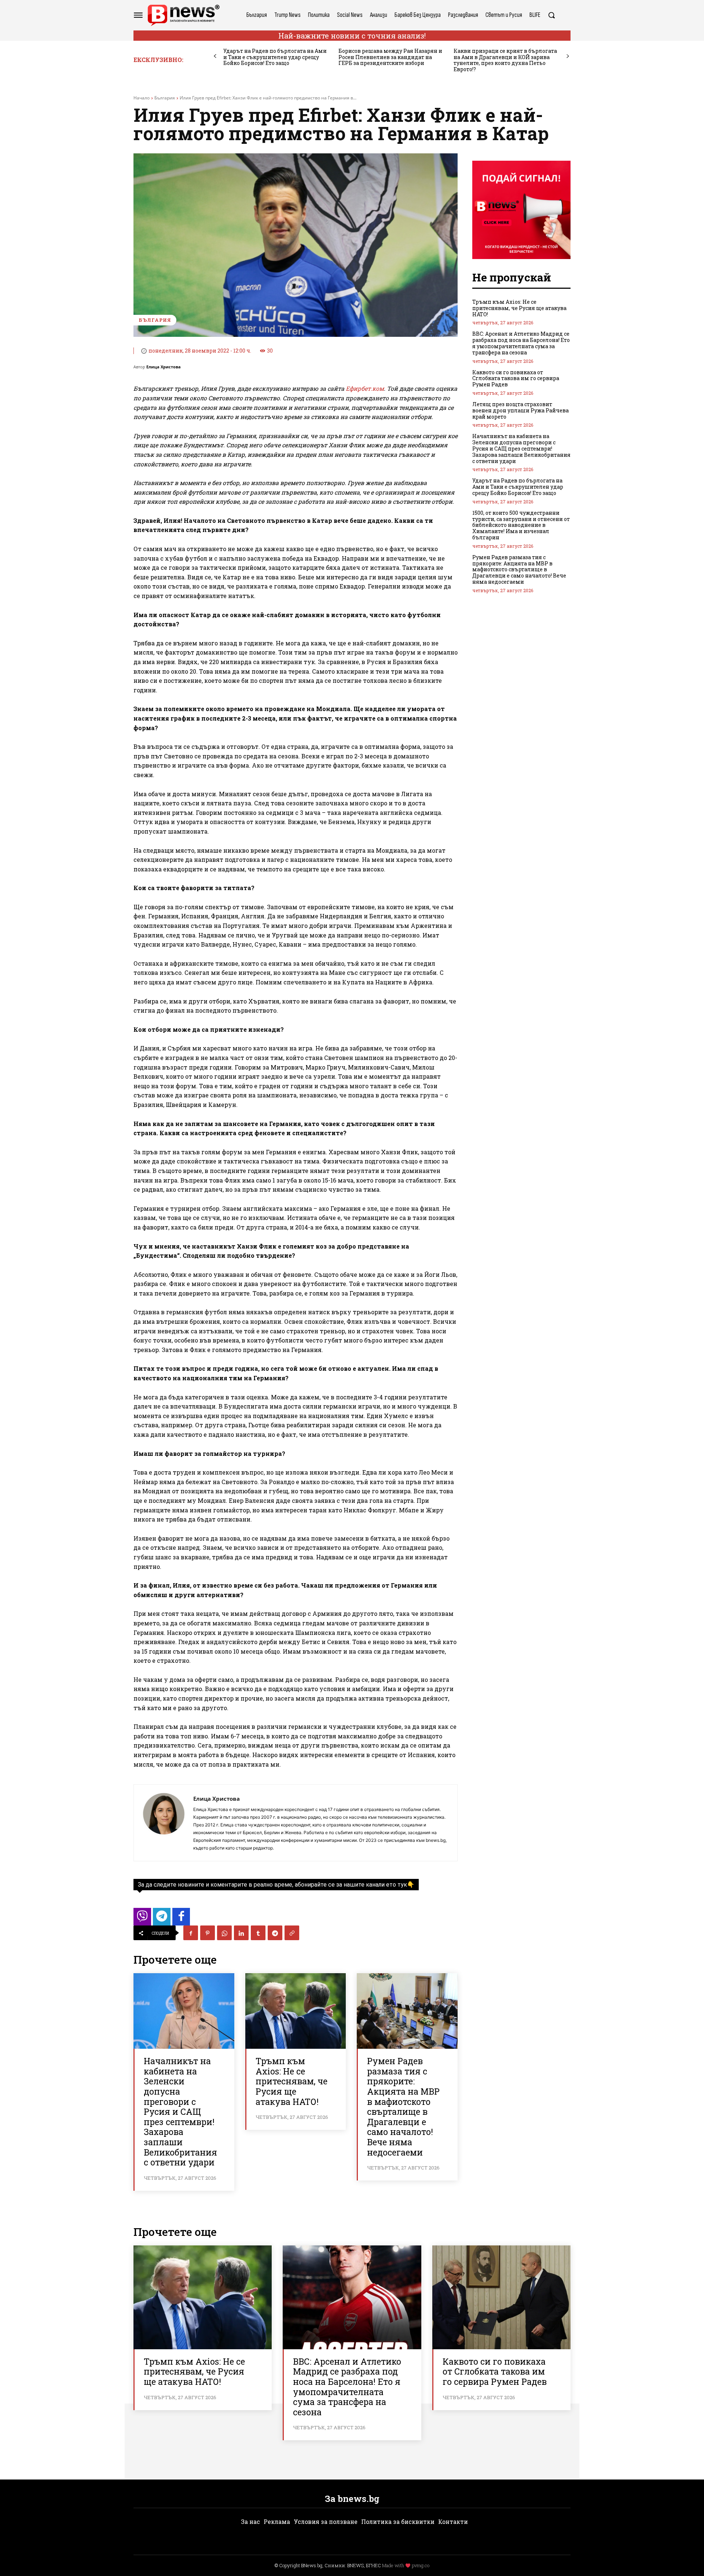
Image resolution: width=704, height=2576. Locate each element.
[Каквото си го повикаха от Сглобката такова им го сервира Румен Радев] (501, 2297)
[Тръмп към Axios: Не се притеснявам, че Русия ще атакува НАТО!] (296, 2011)
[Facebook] (191, 1933)
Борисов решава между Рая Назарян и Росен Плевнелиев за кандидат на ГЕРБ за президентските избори (390, 57)
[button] (551, 15)
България (165, 98)
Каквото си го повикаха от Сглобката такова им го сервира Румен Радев (516, 378)
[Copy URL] (292, 1933)
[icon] (142, 1919)
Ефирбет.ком (365, 388)
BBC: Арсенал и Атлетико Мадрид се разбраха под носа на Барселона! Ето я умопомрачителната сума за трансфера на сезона (521, 343)
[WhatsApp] (224, 1933)
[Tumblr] (258, 1933)
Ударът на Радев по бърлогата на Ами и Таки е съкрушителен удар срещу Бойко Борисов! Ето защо (275, 57)
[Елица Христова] (164, 1823)
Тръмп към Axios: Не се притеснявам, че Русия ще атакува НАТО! (291, 2081)
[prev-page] (215, 56)
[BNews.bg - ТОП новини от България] (183, 15)
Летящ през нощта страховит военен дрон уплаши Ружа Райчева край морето (520, 410)
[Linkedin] (241, 1933)
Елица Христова (164, 367)
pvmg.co (421, 2565)
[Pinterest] (208, 1933)
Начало (142, 98)
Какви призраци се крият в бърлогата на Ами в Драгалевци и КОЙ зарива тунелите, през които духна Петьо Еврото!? (505, 60)
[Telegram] (275, 1933)
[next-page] (568, 56)
